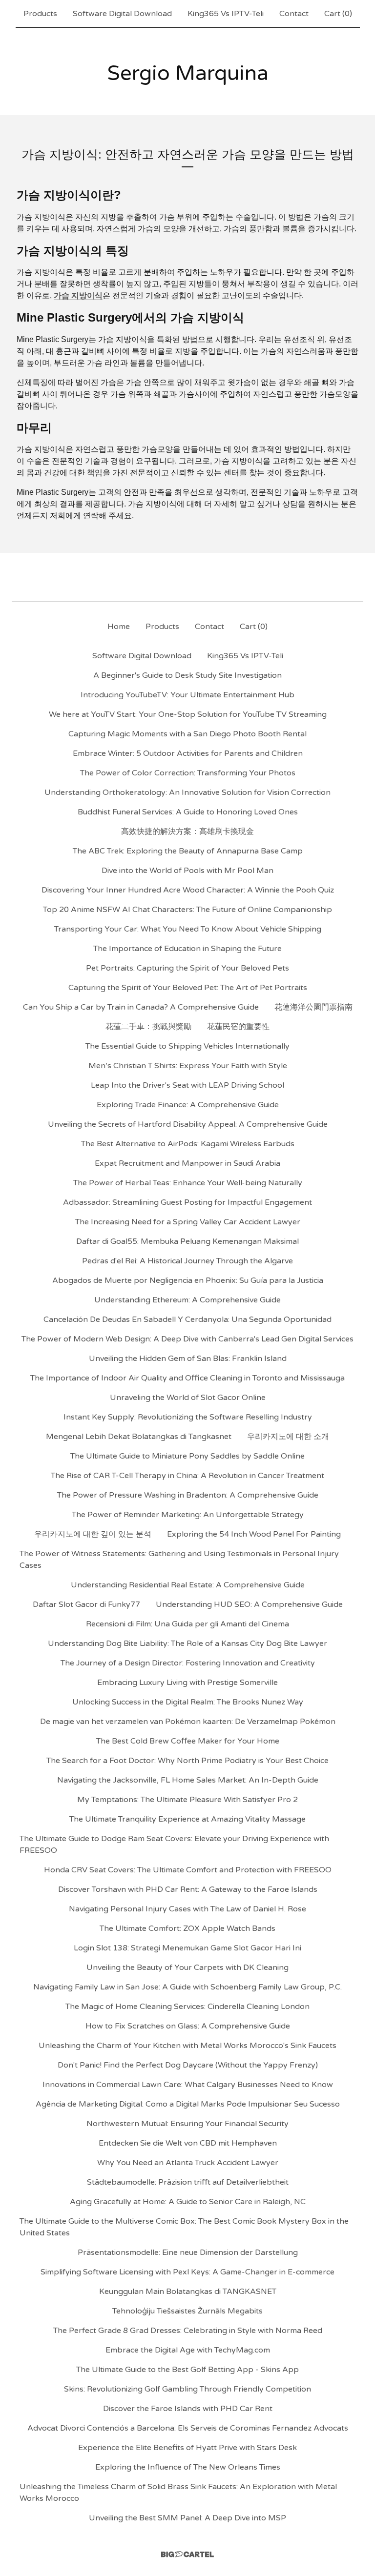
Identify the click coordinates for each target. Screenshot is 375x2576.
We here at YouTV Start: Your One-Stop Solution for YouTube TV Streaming (188, 714)
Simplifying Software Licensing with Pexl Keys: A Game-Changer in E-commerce (187, 2272)
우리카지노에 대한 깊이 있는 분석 (93, 1534)
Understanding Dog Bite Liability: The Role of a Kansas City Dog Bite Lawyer (187, 1643)
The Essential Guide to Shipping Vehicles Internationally (187, 1046)
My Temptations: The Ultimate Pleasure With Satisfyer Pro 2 (187, 1800)
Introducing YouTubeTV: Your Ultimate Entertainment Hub (187, 695)
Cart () (338, 14)
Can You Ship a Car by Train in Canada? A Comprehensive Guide (141, 1007)
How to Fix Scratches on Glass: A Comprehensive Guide (188, 2026)
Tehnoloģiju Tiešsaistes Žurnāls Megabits (187, 2311)
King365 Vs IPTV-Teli (226, 14)
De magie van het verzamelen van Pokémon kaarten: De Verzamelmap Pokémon (188, 1722)
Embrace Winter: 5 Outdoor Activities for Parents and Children (188, 753)
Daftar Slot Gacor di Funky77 (86, 1604)
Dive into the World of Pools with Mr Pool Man (187, 871)
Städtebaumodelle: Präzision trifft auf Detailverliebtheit (188, 2182)
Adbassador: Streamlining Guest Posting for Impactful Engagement (187, 1202)
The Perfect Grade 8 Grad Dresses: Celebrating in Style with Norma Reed (188, 2331)
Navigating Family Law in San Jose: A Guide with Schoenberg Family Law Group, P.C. (187, 1987)
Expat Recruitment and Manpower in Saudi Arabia (187, 1163)
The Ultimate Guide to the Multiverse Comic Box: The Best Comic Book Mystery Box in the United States (184, 2227)
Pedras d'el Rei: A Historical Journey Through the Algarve (187, 1261)
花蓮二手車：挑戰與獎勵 (148, 1027)
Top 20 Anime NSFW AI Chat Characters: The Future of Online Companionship (187, 910)
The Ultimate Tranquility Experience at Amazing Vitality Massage (187, 1819)
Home (119, 627)
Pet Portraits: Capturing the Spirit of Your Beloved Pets (187, 968)
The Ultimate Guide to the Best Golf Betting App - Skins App (187, 2370)
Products (40, 14)
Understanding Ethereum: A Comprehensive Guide (187, 1300)
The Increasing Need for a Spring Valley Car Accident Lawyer (188, 1222)
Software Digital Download (122, 14)
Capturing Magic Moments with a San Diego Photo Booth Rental (187, 734)
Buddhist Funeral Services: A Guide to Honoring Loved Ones (188, 812)
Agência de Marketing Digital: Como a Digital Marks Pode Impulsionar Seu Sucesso (188, 2104)
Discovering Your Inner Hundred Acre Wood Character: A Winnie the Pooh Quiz (188, 890)
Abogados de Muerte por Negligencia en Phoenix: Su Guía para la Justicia (188, 1280)
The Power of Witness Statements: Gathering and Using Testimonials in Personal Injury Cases (179, 1560)
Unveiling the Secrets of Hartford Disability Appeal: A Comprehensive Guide (188, 1124)
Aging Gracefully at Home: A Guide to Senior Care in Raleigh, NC (188, 2202)
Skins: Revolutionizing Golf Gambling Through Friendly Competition (187, 2389)
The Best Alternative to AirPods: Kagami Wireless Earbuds (188, 1144)
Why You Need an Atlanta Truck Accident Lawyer (188, 2163)
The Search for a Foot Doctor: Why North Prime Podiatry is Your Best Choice (187, 1761)
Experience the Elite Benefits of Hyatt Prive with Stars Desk (187, 2448)
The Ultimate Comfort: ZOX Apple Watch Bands (187, 1928)
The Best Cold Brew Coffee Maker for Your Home (188, 1741)
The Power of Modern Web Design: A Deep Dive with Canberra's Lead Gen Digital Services (187, 1339)
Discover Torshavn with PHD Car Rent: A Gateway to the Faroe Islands (188, 1889)
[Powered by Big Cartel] (187, 2554)
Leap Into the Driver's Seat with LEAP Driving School (187, 1085)
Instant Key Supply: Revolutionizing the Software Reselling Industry (188, 1417)
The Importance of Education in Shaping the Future (187, 949)
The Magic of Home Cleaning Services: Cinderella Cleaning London (187, 2007)
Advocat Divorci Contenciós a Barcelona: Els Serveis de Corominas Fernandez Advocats (188, 2428)
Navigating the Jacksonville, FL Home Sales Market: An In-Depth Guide (188, 1780)
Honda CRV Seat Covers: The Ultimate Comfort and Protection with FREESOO (188, 1870)
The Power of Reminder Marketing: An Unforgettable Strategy (188, 1515)
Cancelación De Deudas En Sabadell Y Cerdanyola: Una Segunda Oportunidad (187, 1319)
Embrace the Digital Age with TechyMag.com (188, 2350)
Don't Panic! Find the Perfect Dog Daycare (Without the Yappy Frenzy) (188, 2065)
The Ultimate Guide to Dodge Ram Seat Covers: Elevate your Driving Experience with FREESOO (174, 1845)
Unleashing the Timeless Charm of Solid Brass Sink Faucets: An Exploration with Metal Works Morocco (178, 2493)
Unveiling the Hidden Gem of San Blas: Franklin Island (188, 1359)
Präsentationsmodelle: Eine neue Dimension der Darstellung (188, 2252)
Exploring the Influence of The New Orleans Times (188, 2467)
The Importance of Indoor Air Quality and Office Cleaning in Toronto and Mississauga (187, 1378)
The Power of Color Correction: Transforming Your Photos (188, 773)
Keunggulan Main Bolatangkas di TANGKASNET (188, 2292)
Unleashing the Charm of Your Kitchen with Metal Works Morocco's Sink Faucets (187, 2046)
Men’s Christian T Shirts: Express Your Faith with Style (188, 1066)
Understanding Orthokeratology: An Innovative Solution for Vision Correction (187, 792)
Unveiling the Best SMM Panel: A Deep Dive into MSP (187, 2518)
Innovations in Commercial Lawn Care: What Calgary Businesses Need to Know (188, 2085)
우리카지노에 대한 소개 (288, 1437)
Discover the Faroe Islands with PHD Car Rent (188, 2409)
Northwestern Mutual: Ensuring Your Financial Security (187, 2124)
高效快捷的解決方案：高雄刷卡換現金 (187, 832)
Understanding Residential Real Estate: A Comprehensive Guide (188, 1585)
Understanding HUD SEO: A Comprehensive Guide (249, 1604)
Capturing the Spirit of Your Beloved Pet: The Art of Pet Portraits (188, 988)
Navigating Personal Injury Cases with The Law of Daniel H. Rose (187, 1909)
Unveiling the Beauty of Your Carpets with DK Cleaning (187, 1967)
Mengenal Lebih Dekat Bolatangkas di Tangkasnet (139, 1437)
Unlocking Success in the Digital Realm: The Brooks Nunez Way (188, 1702)
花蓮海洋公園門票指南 (313, 1007)
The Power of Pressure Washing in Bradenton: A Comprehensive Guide (188, 1495)
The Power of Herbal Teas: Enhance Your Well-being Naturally (188, 1183)
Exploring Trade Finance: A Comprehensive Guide (188, 1105)
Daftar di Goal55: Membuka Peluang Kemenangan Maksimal (187, 1241)
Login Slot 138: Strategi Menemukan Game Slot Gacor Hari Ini (187, 1948)
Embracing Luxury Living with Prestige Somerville (187, 1683)
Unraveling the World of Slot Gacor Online (188, 1398)
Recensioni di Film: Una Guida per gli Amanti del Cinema (187, 1624)
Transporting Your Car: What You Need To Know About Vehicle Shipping (188, 929)
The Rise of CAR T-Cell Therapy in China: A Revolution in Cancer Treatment (187, 1476)
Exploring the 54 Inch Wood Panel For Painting (254, 1534)
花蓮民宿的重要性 (238, 1027)
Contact (294, 14)
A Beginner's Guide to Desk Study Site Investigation (187, 675)
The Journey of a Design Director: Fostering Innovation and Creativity (188, 1663)
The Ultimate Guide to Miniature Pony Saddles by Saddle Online (187, 1456)
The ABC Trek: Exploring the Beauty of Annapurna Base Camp (188, 851)
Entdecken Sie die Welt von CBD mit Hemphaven (188, 2143)
